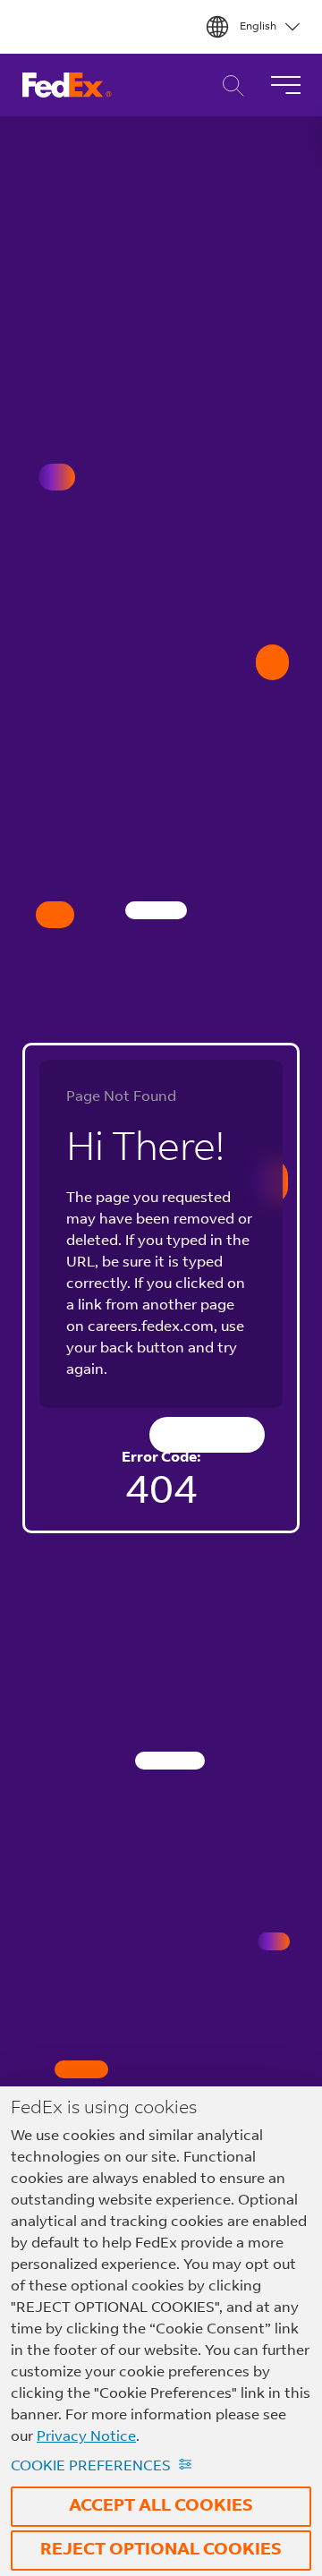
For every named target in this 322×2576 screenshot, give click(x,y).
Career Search (229, 85)
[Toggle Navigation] (285, 85)
